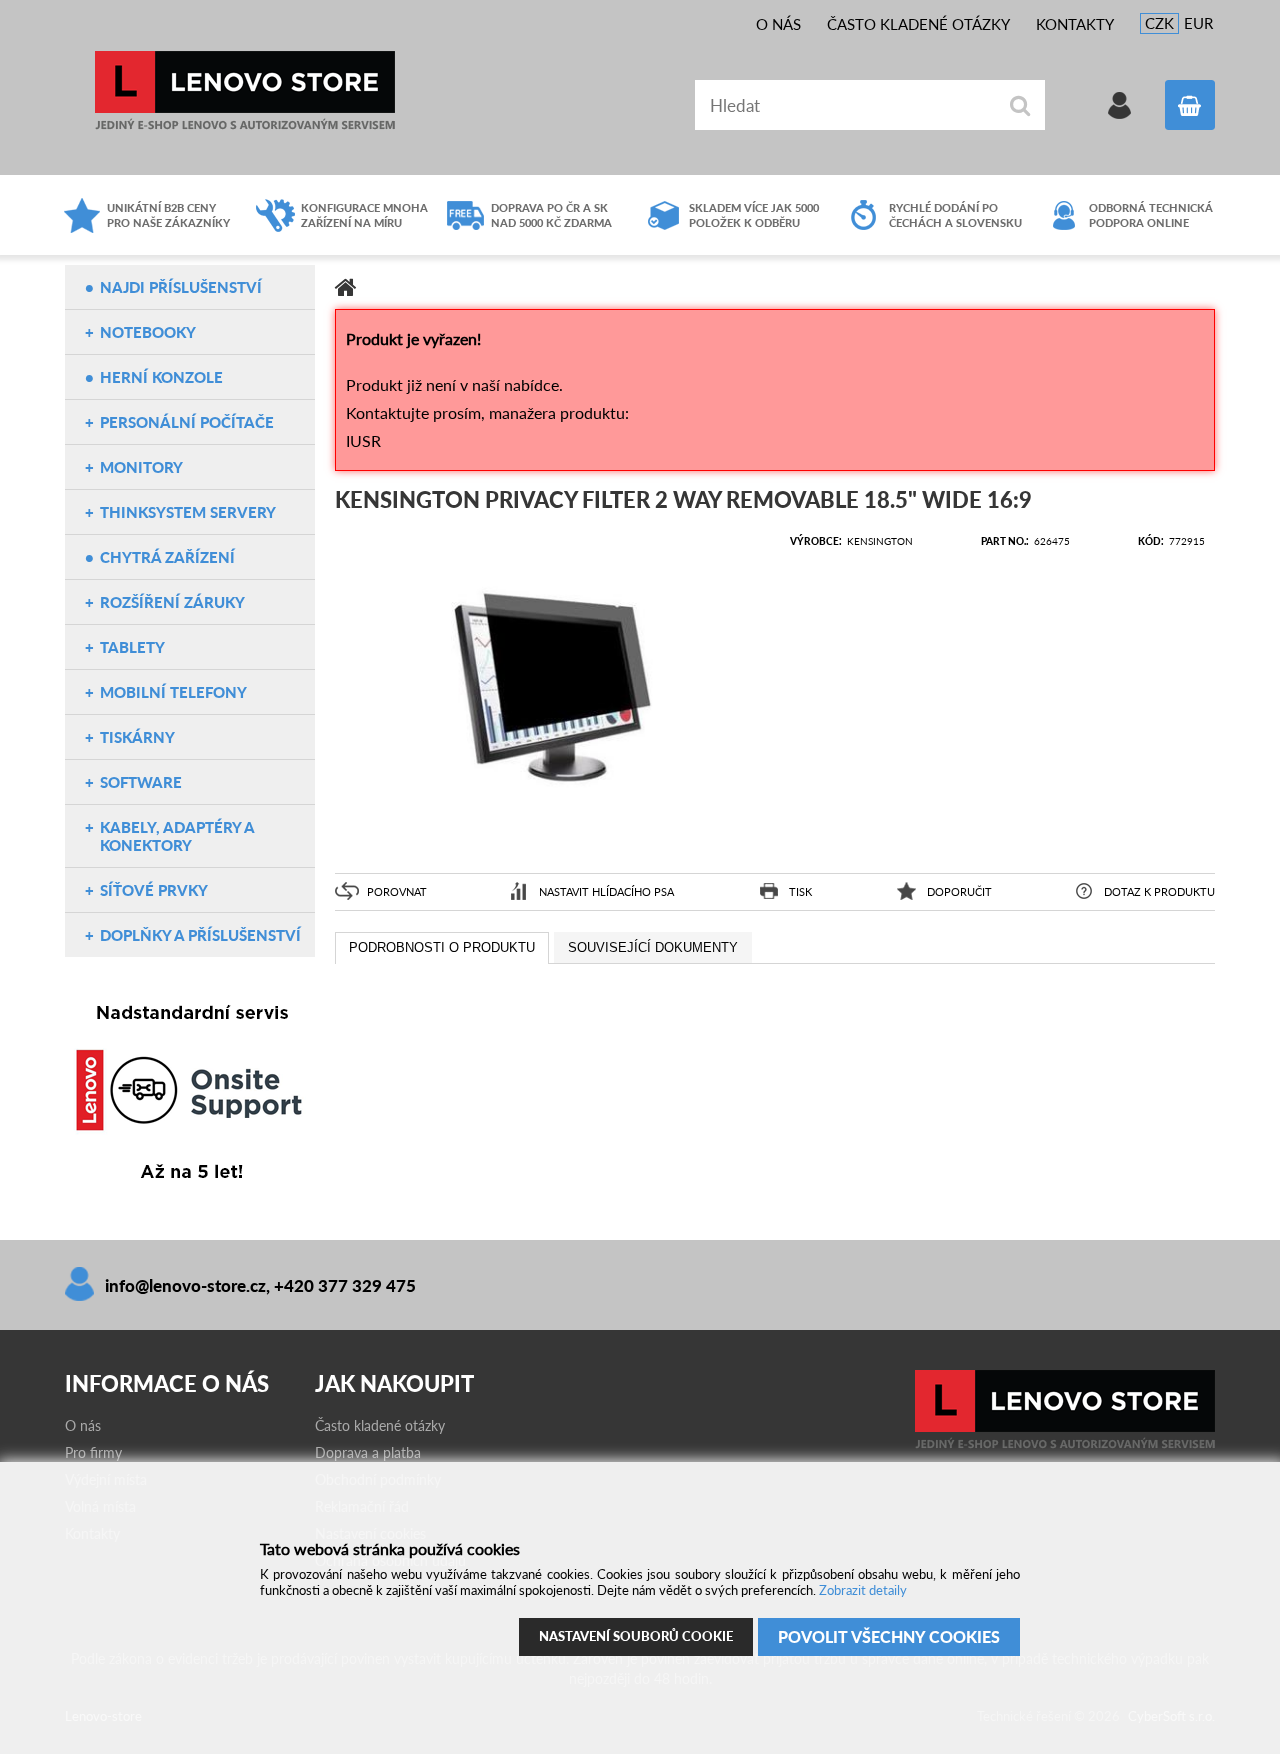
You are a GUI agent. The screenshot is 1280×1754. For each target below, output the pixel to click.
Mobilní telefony (173, 692)
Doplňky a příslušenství (200, 935)
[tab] (442, 948)
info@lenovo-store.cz (185, 1285)
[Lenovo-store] (1065, 1444)
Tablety (132, 647)
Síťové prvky (154, 890)
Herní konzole (161, 377)
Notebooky (148, 332)
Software (141, 782)
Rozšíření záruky (172, 602)
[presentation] (442, 948)
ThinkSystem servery (188, 512)
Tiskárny (137, 737)
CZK (1159, 23)
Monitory (141, 467)
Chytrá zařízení (167, 557)
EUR (1198, 23)
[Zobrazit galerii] (552, 845)
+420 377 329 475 (345, 1285)
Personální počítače (187, 422)
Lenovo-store (245, 90)
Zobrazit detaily (863, 1590)
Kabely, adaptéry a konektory (177, 836)
